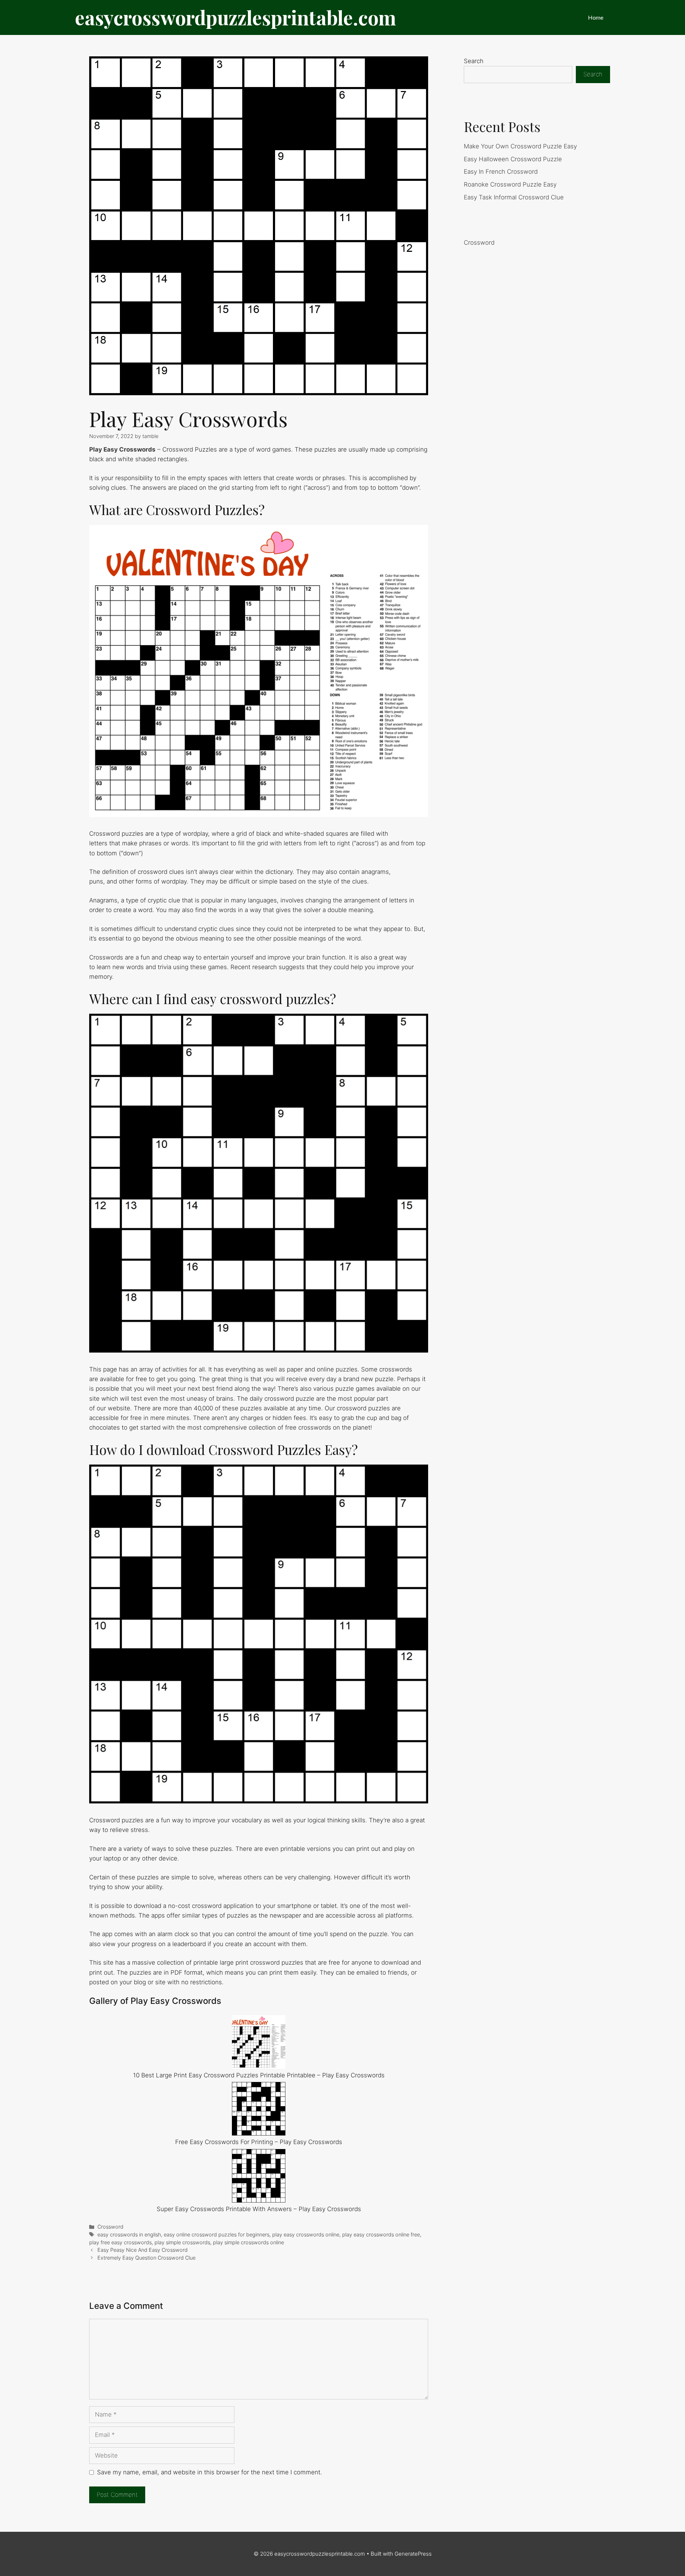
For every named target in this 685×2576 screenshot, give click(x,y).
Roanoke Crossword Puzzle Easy (510, 184)
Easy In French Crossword (501, 172)
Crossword (110, 2227)
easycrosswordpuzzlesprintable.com (235, 17)
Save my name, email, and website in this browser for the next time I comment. (210, 2472)
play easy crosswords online (306, 2234)
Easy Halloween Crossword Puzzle (513, 159)
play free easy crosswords (120, 2242)
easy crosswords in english (129, 2234)
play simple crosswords (182, 2242)
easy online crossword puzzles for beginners (217, 2234)
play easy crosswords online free (381, 2234)
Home (596, 17)
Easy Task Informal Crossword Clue (514, 197)
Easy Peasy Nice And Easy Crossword (143, 2250)
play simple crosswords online (248, 2242)
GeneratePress (413, 2554)
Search (474, 61)
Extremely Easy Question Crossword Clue (146, 2258)
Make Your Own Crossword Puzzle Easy (520, 146)
